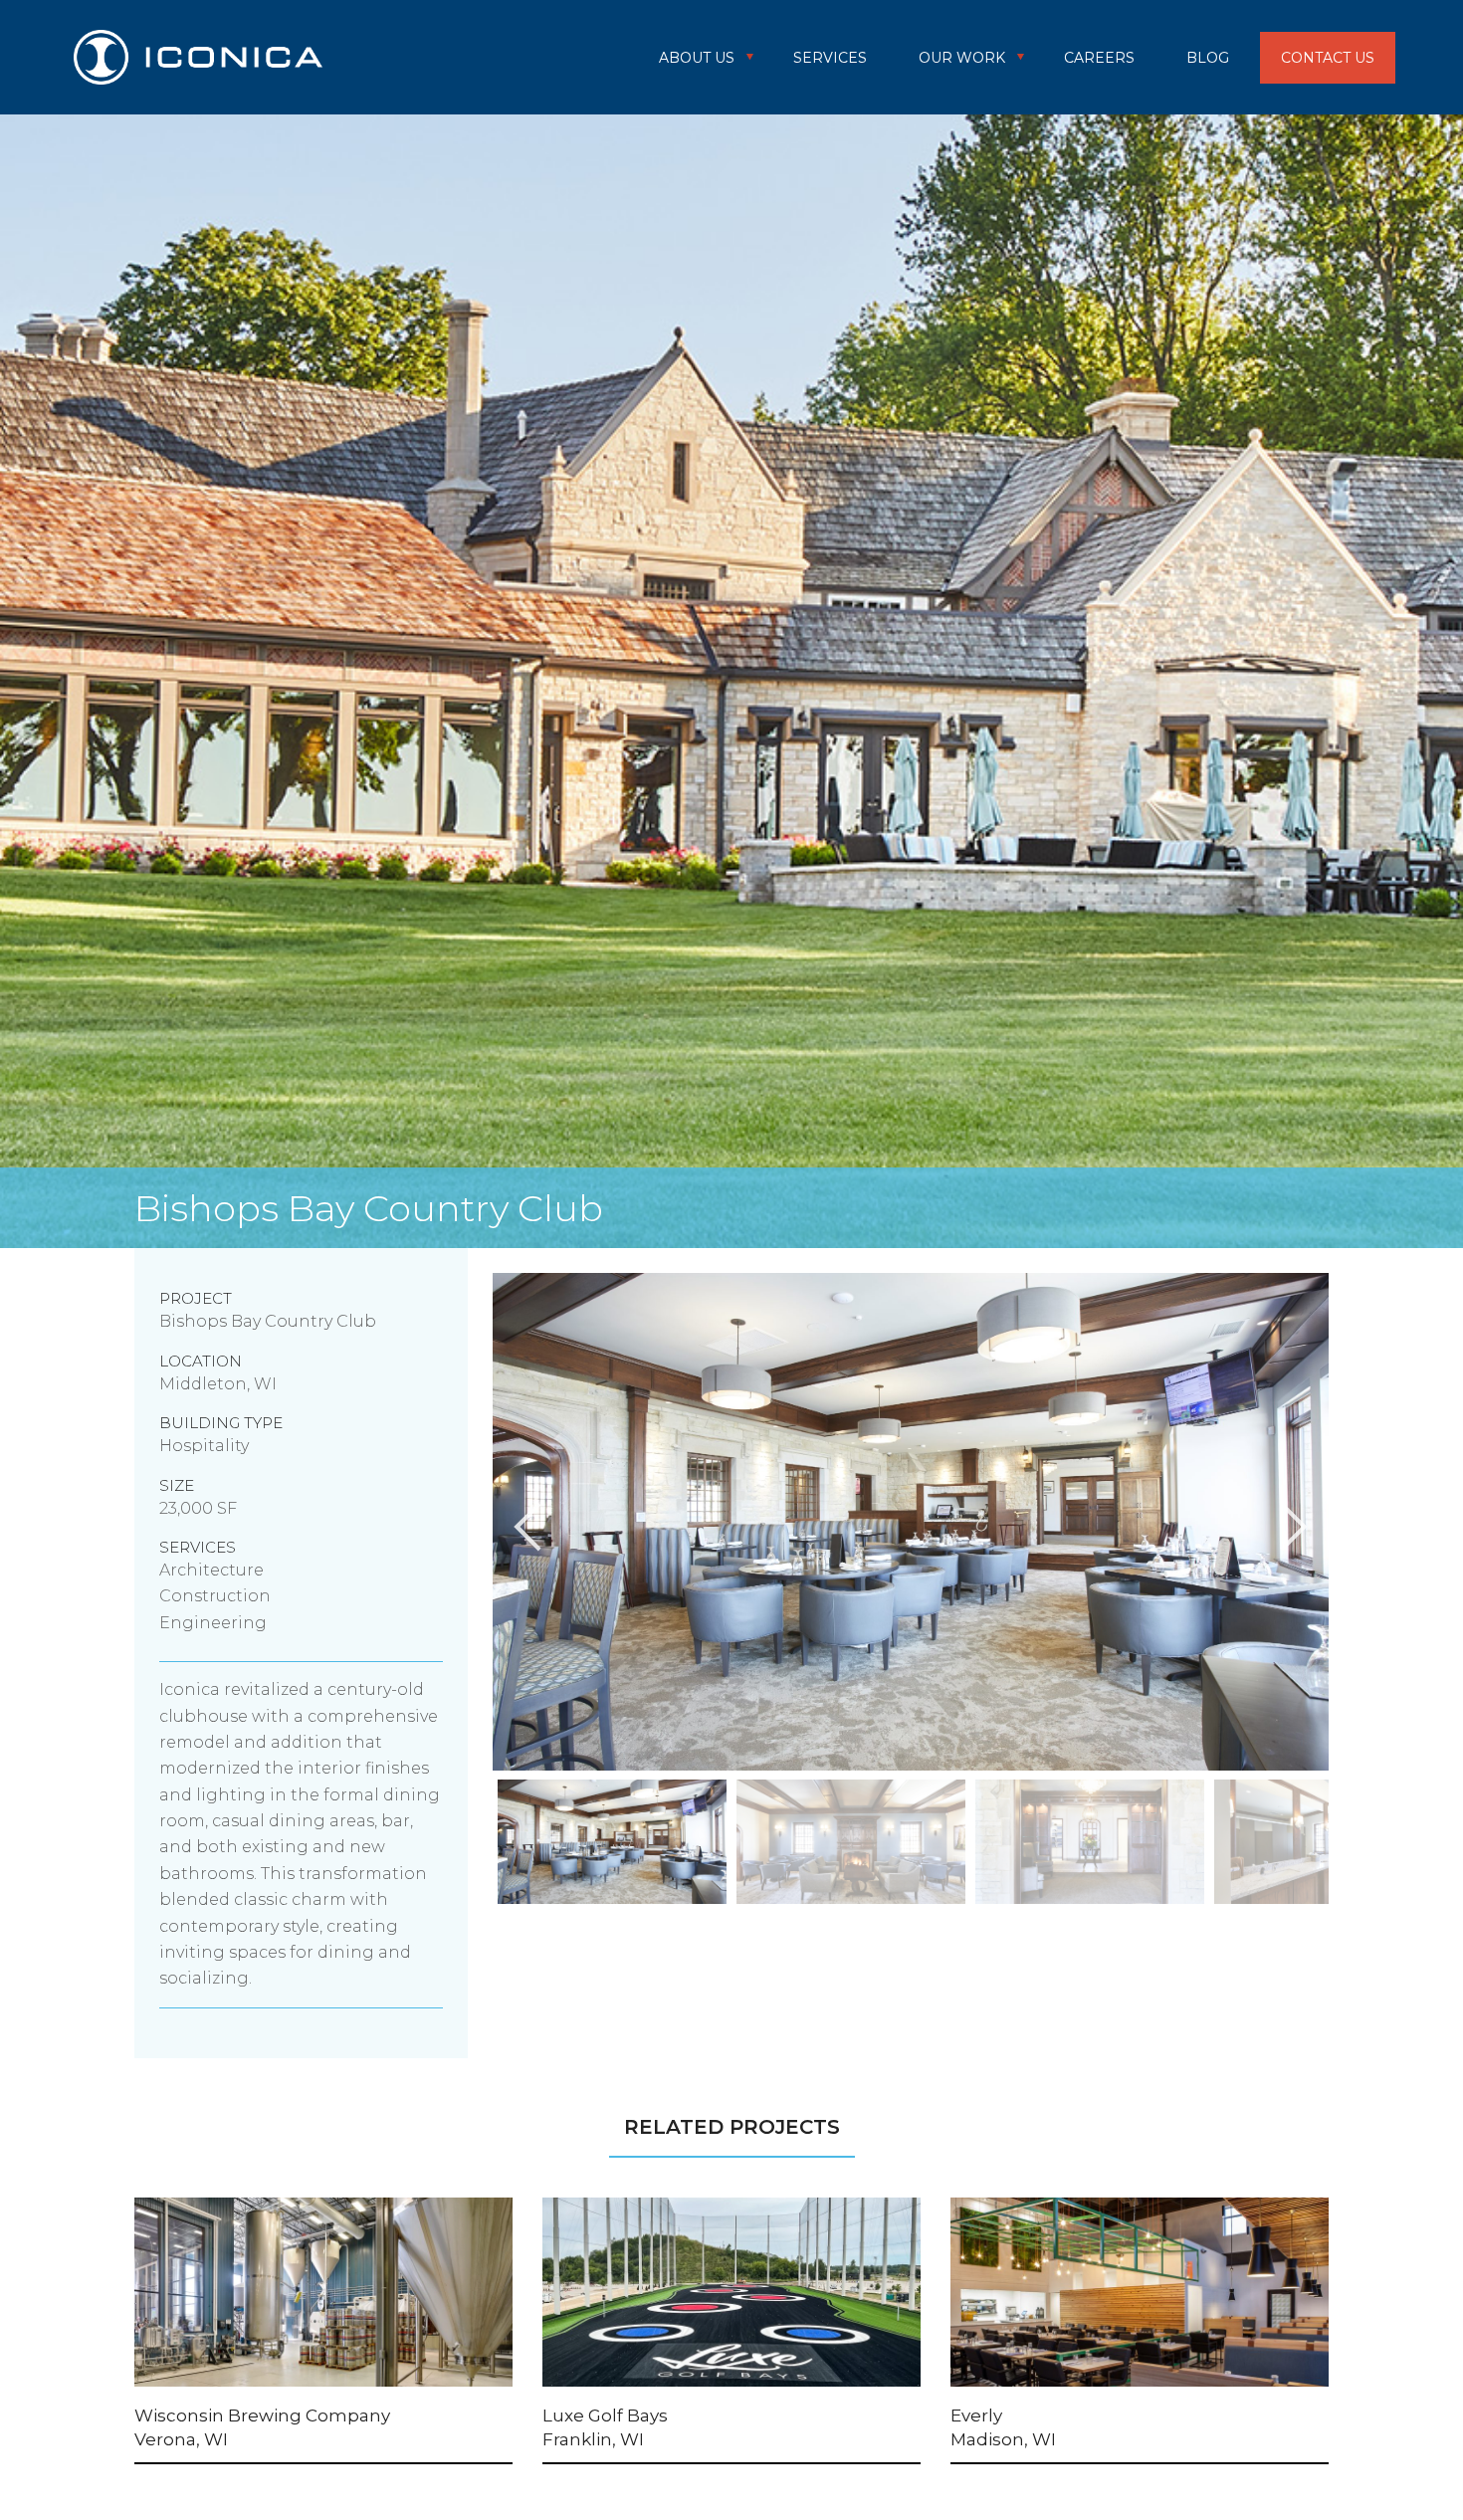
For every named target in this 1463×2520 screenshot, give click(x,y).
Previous (478, 1845)
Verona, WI (181, 2439)
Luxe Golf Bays (605, 2415)
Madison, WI (1003, 2439)
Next (1344, 1845)
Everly (976, 2415)
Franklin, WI (593, 2439)
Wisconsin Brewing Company (262, 2415)
